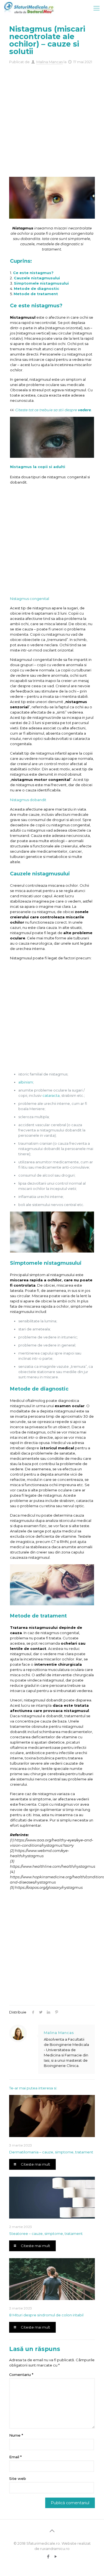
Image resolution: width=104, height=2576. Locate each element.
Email (15, 2457)
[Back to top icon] (52, 2531)
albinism (26, 1082)
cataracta (51, 1095)
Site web (18, 2478)
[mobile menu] (97, 8)
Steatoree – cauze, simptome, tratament (46, 2233)
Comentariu (21, 2375)
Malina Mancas (50, 62)
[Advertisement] (52, 119)
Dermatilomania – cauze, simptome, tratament (51, 2152)
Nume (16, 2435)
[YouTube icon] (56, 2556)
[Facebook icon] (48, 2556)
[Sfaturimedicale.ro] (30, 8)
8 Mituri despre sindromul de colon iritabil (46, 2315)
